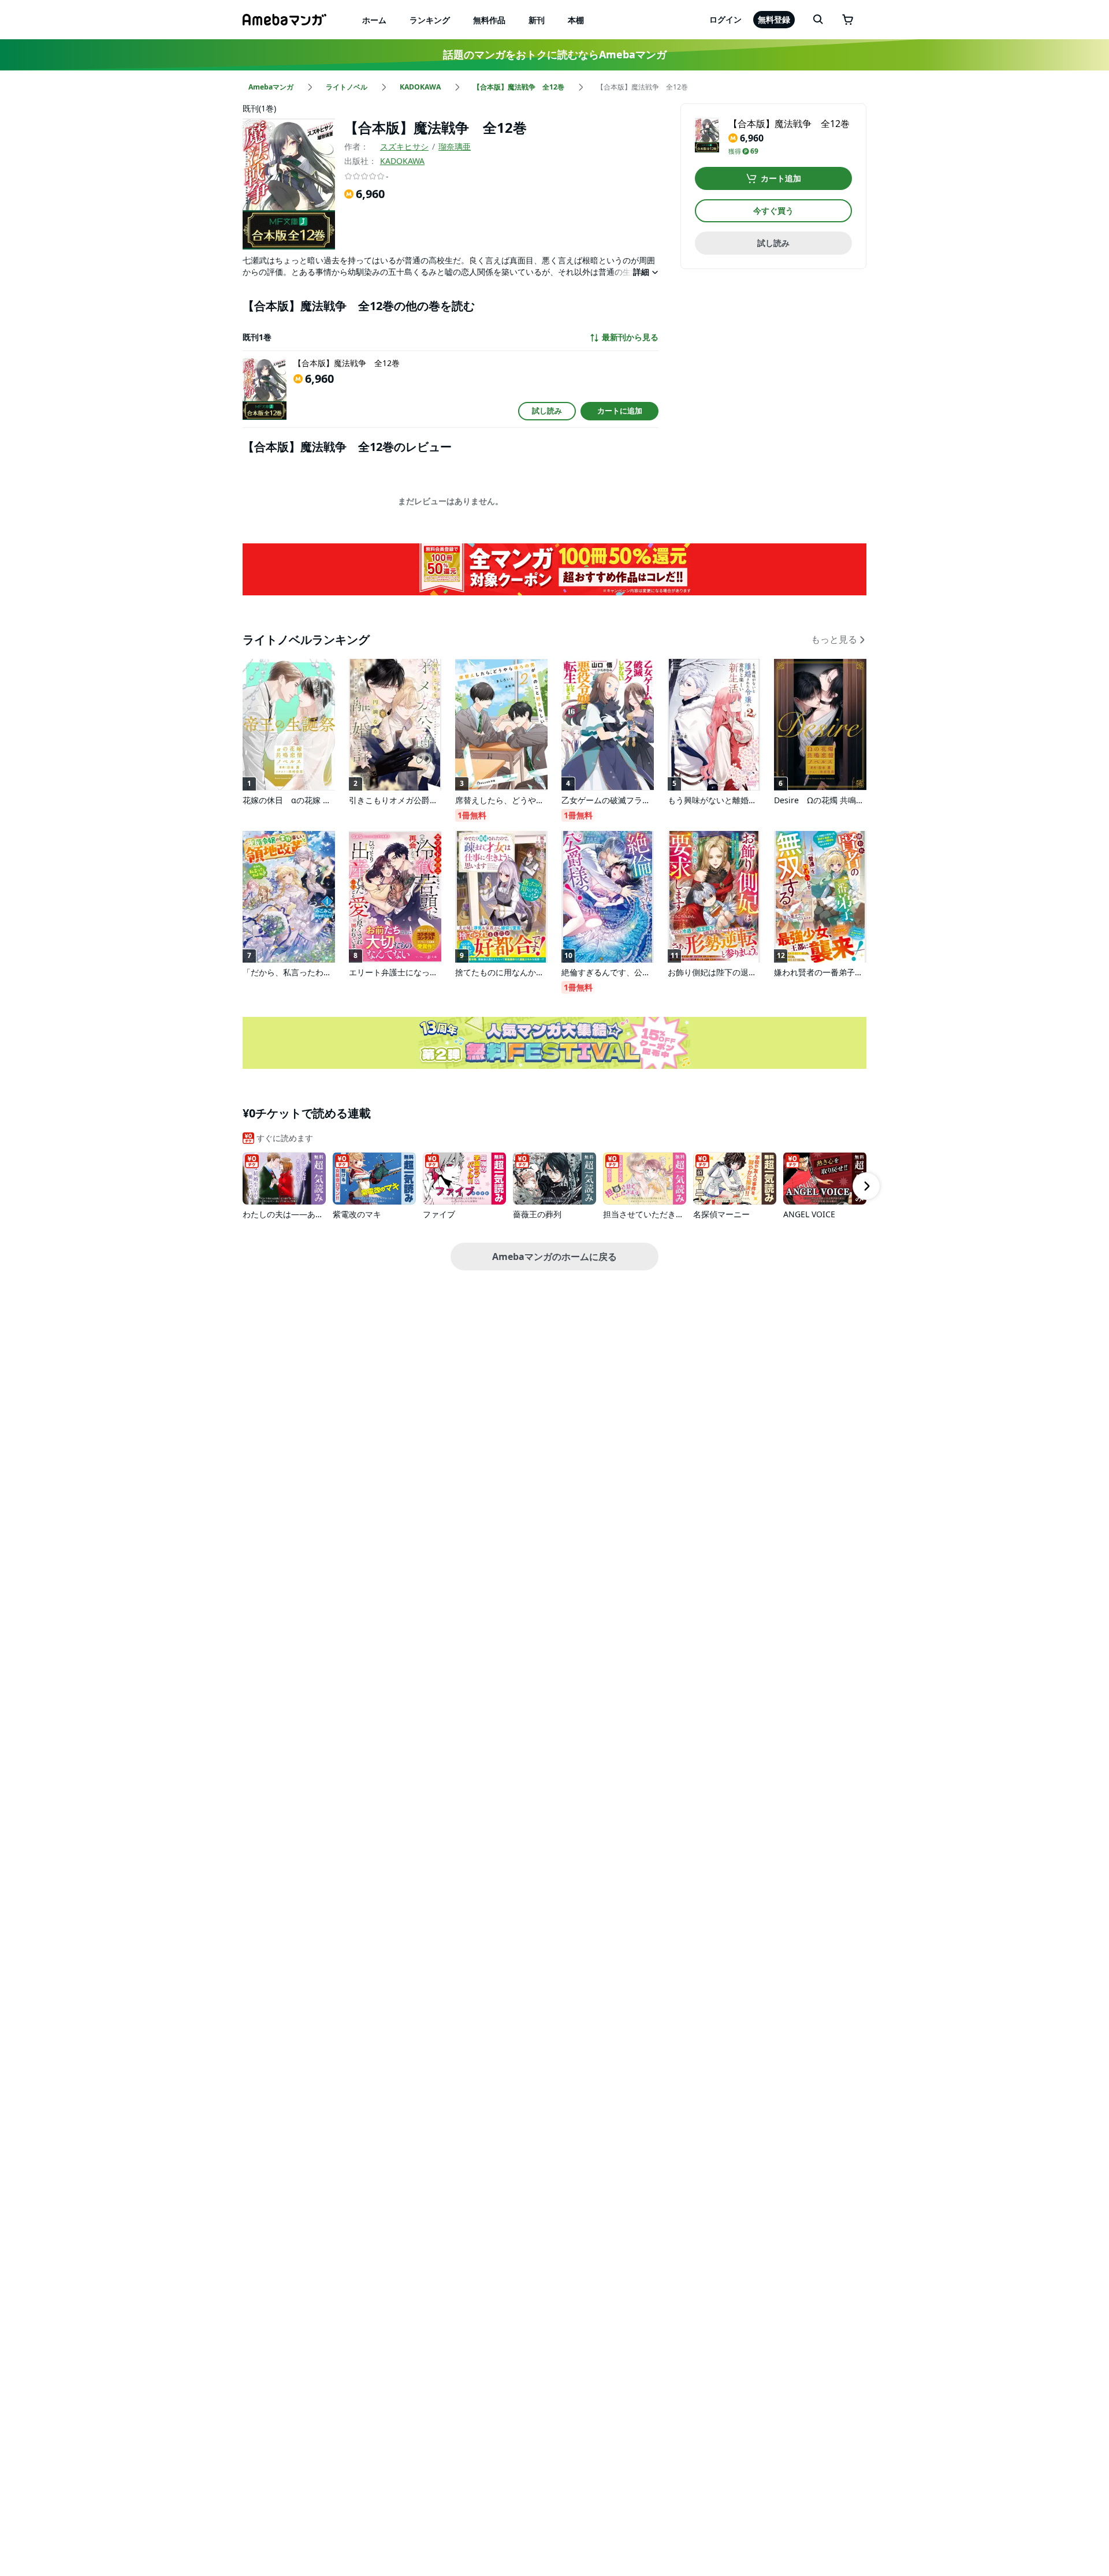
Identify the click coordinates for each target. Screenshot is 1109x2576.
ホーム (374, 20)
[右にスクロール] (866, 1186)
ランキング (430, 20)
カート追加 (781, 178)
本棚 (576, 20)
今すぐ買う (773, 210)
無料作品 (489, 20)
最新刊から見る (630, 337)
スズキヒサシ (404, 146)
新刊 (537, 20)
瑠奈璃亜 (455, 146)
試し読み (547, 411)
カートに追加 (620, 411)
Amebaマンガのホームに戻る (554, 1257)
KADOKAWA (402, 161)
